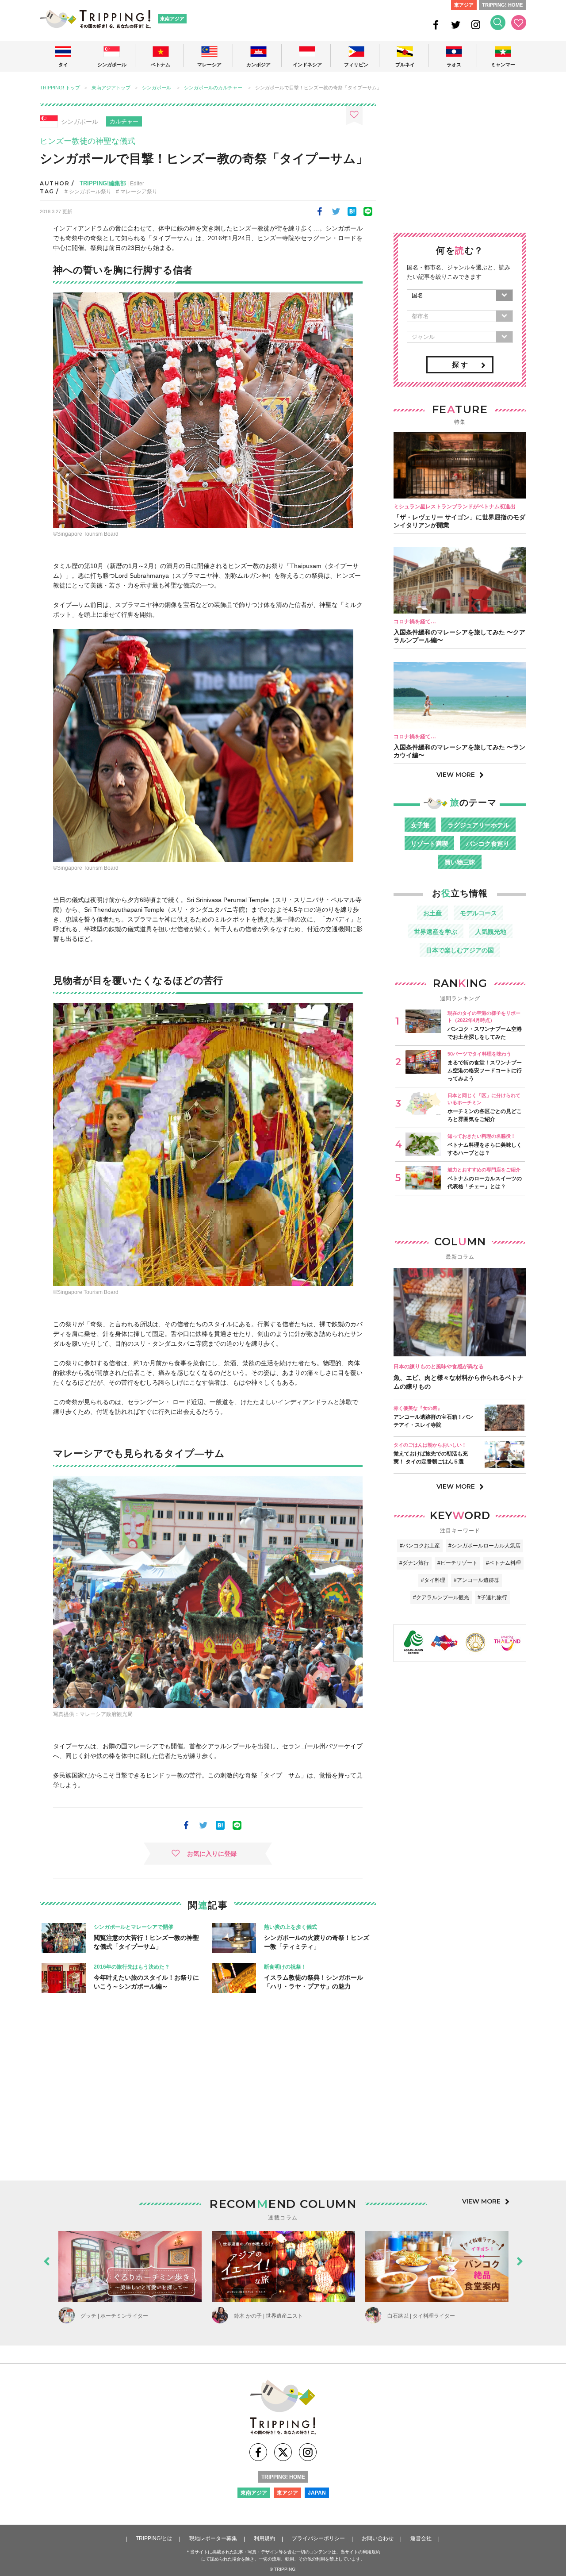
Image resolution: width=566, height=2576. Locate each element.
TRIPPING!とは (154, 2538)
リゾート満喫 (429, 844)
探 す (460, 365)
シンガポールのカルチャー (213, 88)
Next (520, 2259)
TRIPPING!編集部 (103, 183)
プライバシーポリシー (318, 2538)
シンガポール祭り (90, 192)
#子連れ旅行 (492, 1597)
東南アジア (172, 19)
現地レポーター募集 (213, 2538)
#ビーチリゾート (457, 1563)
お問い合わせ (378, 2538)
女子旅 (420, 825)
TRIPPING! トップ (60, 88)
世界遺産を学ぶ (436, 932)
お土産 (432, 913)
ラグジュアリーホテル (478, 825)
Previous (46, 2259)
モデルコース (478, 913)
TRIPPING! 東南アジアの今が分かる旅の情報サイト (96, 19)
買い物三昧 (460, 862)
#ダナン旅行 (414, 1563)
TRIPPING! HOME (502, 5)
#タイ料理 (433, 1580)
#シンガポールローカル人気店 (484, 1546)
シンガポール (157, 88)
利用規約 (264, 2538)
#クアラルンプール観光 (441, 1597)
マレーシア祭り (139, 192)
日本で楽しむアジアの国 (460, 950)
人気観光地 (491, 932)
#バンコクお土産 (420, 1546)
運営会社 (421, 2538)
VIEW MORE (456, 775)
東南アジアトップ (111, 88)
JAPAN (317, 2493)
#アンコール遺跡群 (476, 1580)
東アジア (464, 5)
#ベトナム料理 (503, 1563)
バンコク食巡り (488, 844)
